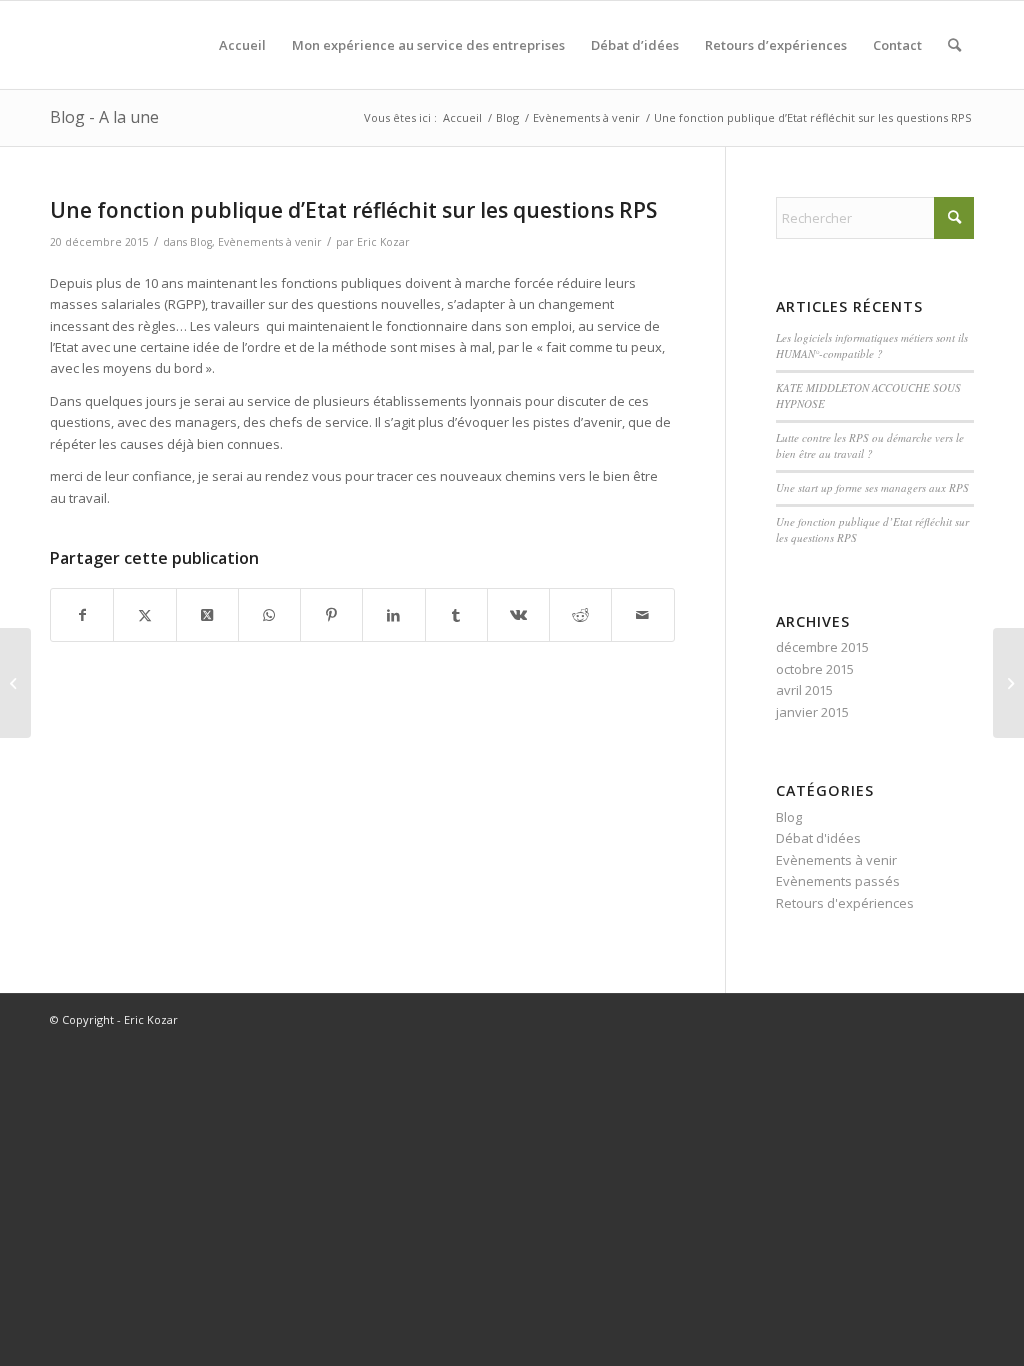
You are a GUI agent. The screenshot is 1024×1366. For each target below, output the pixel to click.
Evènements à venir (270, 242)
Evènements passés (838, 881)
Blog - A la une (104, 117)
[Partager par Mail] (642, 615)
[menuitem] (242, 45)
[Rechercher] (954, 45)
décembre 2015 (822, 647)
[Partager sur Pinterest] (331, 615)
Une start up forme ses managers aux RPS (872, 487)
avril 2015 (804, 690)
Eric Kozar (383, 242)
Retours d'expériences (845, 903)
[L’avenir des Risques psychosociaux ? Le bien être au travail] (15, 683)
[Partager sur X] (144, 615)
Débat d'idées (818, 838)
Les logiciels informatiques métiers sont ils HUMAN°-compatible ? (872, 346)
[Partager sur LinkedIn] (393, 615)
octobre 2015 (815, 669)
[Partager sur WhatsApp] (269, 615)
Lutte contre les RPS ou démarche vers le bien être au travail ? (870, 446)
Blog (201, 242)
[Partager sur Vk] (518, 615)
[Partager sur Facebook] (82, 615)
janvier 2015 (812, 712)
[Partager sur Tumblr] (456, 615)
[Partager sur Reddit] (580, 615)
